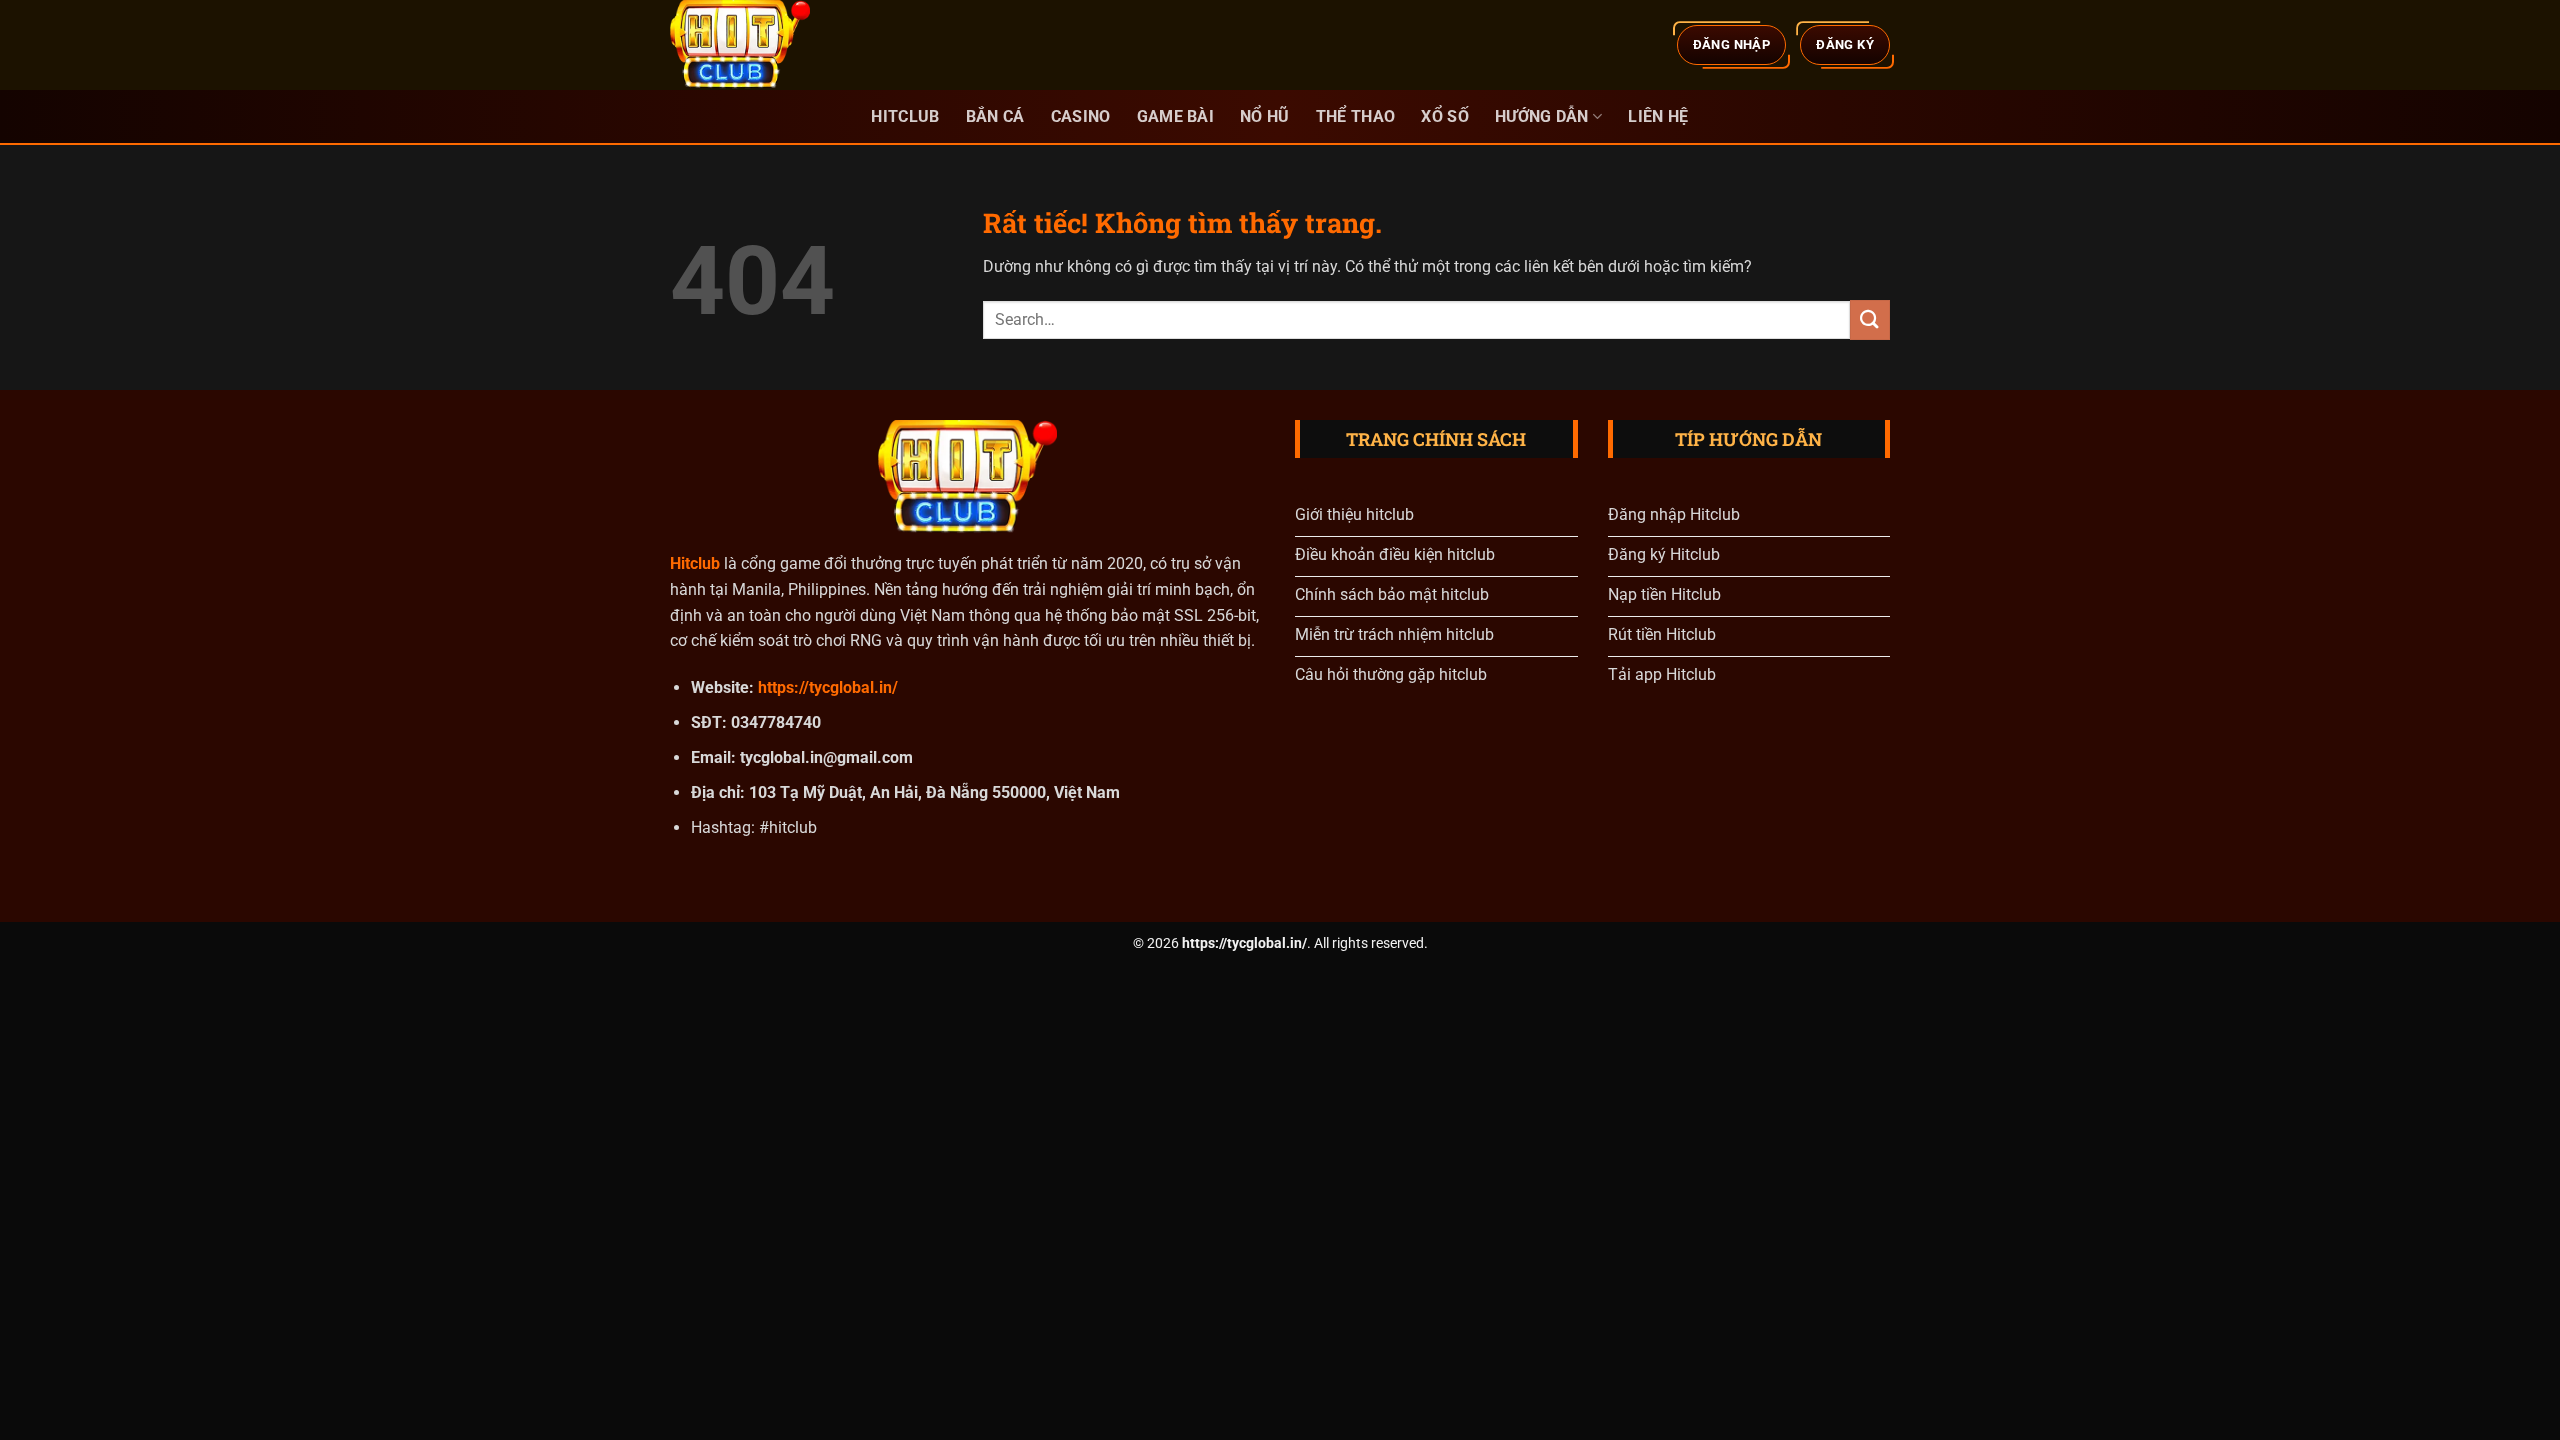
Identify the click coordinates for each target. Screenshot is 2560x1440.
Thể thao (1356, 116)
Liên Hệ (1658, 116)
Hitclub (905, 116)
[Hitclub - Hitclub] (770, 45)
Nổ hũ (1265, 116)
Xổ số (1445, 116)
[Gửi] (1870, 319)
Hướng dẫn (1542, 116)
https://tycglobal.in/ (828, 687)
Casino (1081, 116)
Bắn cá (995, 116)
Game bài (1176, 116)
